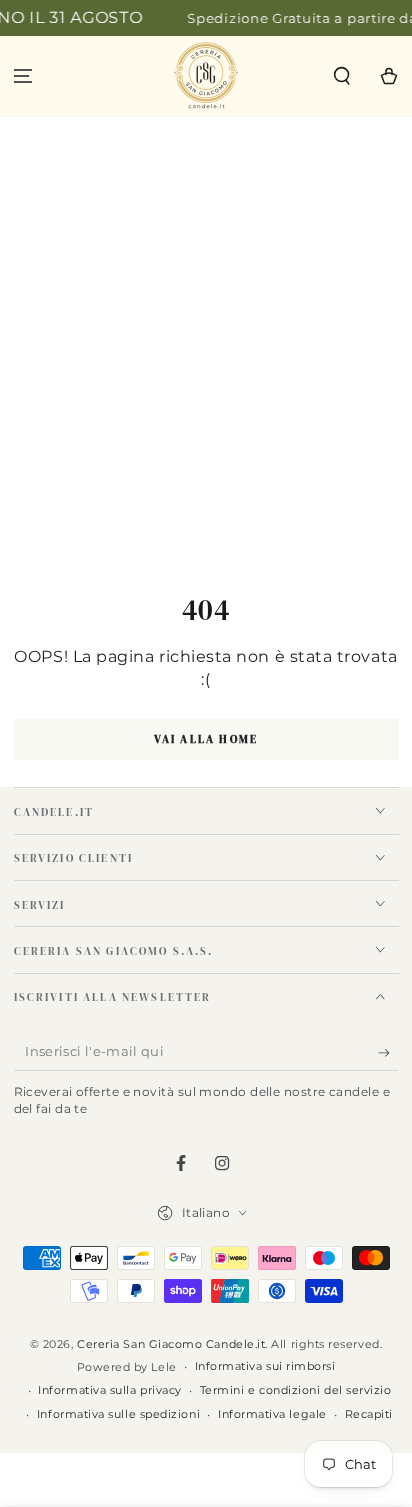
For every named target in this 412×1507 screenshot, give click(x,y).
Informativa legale (272, 1414)
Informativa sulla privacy (110, 1390)
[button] (341, 76)
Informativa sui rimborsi (265, 1366)
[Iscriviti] (388, 1053)
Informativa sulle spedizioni (118, 1414)
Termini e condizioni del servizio (296, 1390)
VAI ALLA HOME (206, 739)
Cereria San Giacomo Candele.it (171, 1344)
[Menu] (23, 76)
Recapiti (369, 1414)
